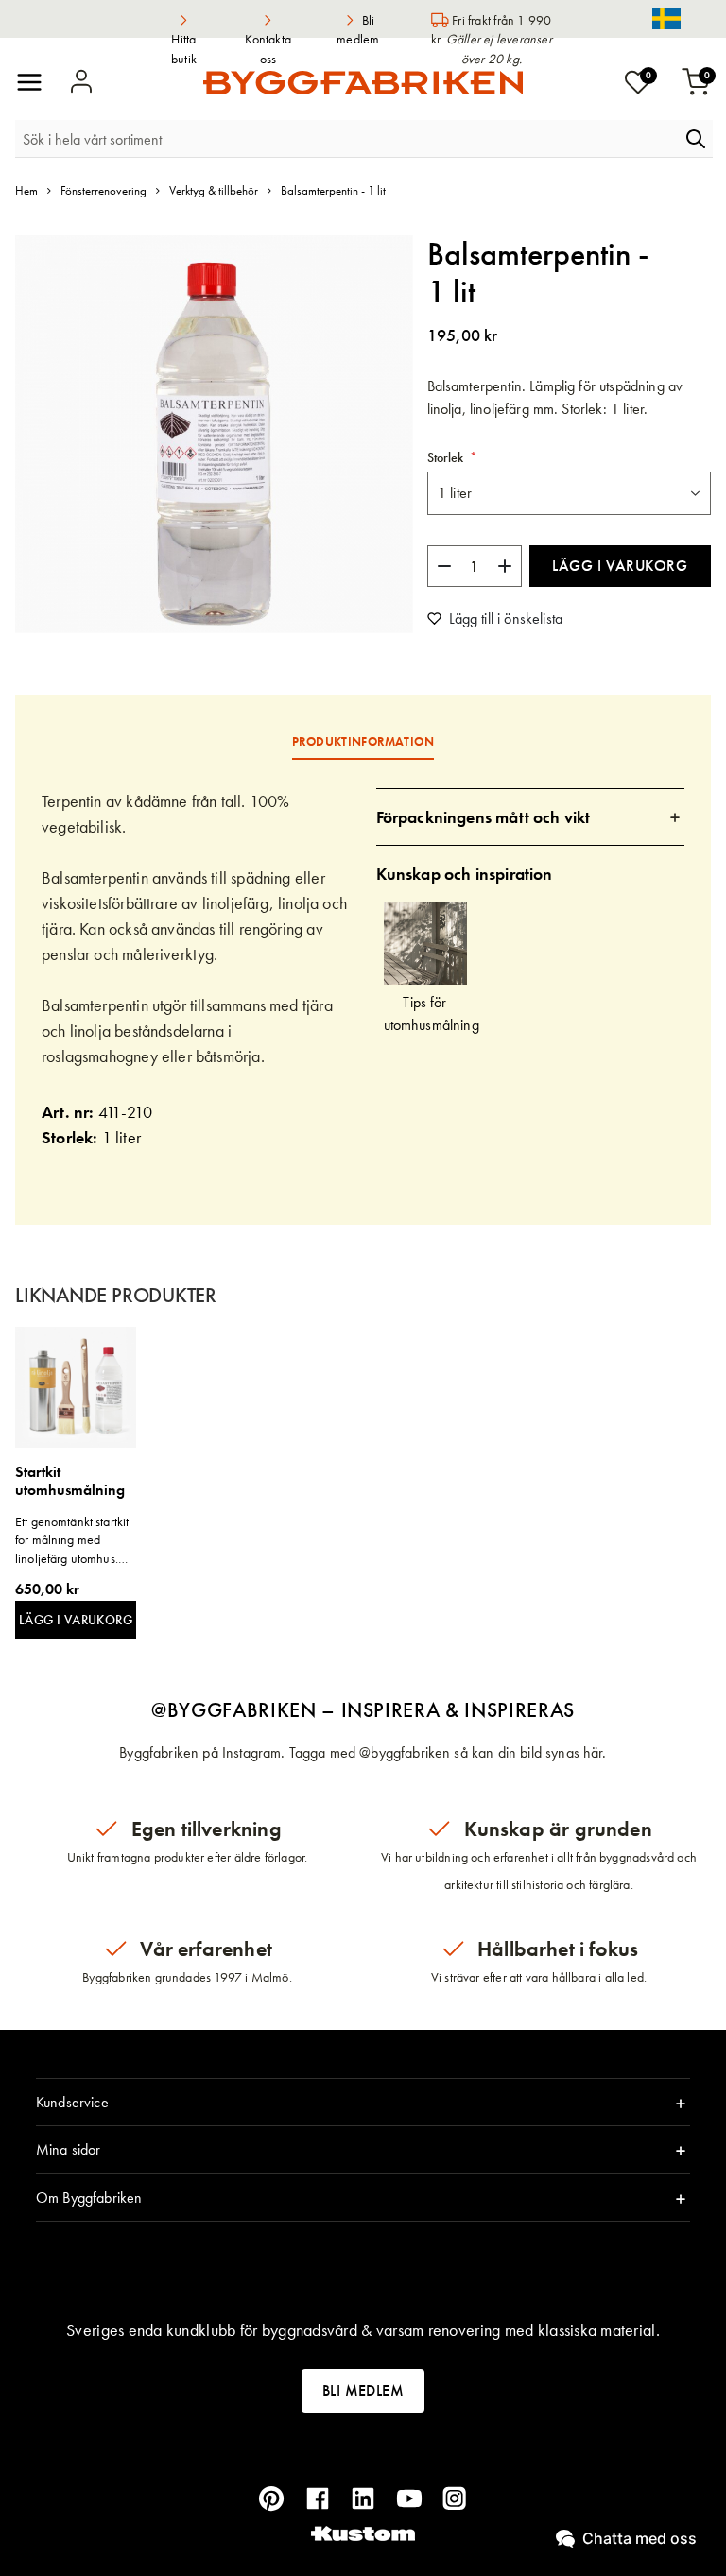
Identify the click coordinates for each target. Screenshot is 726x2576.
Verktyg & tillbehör (214, 190)
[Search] (696, 139)
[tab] (531, 817)
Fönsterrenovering (104, 190)
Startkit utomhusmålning (70, 1481)
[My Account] (81, 82)
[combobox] (347, 139)
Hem (26, 190)
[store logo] (363, 83)
